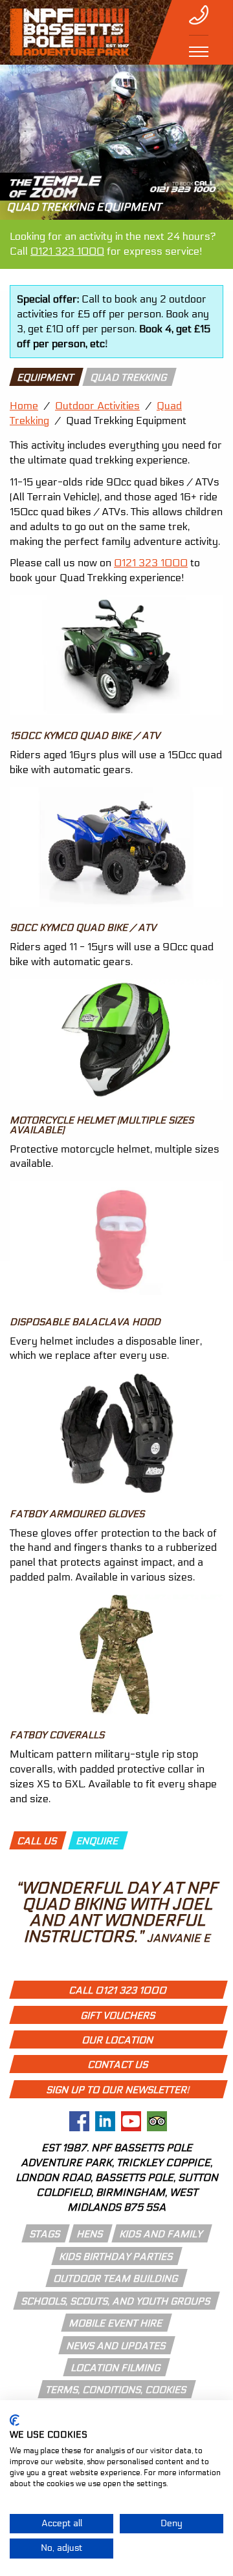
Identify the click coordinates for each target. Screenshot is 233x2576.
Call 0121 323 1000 (118, 1990)
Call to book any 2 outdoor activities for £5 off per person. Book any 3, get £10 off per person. (114, 321)
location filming (116, 2368)
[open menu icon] (199, 52)
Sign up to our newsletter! (118, 2090)
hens (90, 2234)
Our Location (118, 2040)
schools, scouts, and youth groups (116, 2301)
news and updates (116, 2346)
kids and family (161, 2234)
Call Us (38, 1841)
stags (45, 2234)
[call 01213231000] (199, 15)
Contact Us (118, 2065)
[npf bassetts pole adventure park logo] (69, 32)
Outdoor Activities (97, 406)
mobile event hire (116, 2323)
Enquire (98, 1841)
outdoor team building (116, 2279)
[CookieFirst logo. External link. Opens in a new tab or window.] (15, 2420)
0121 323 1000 (67, 251)
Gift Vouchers (118, 2016)
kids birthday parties (116, 2257)
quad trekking (129, 378)
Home (24, 406)
